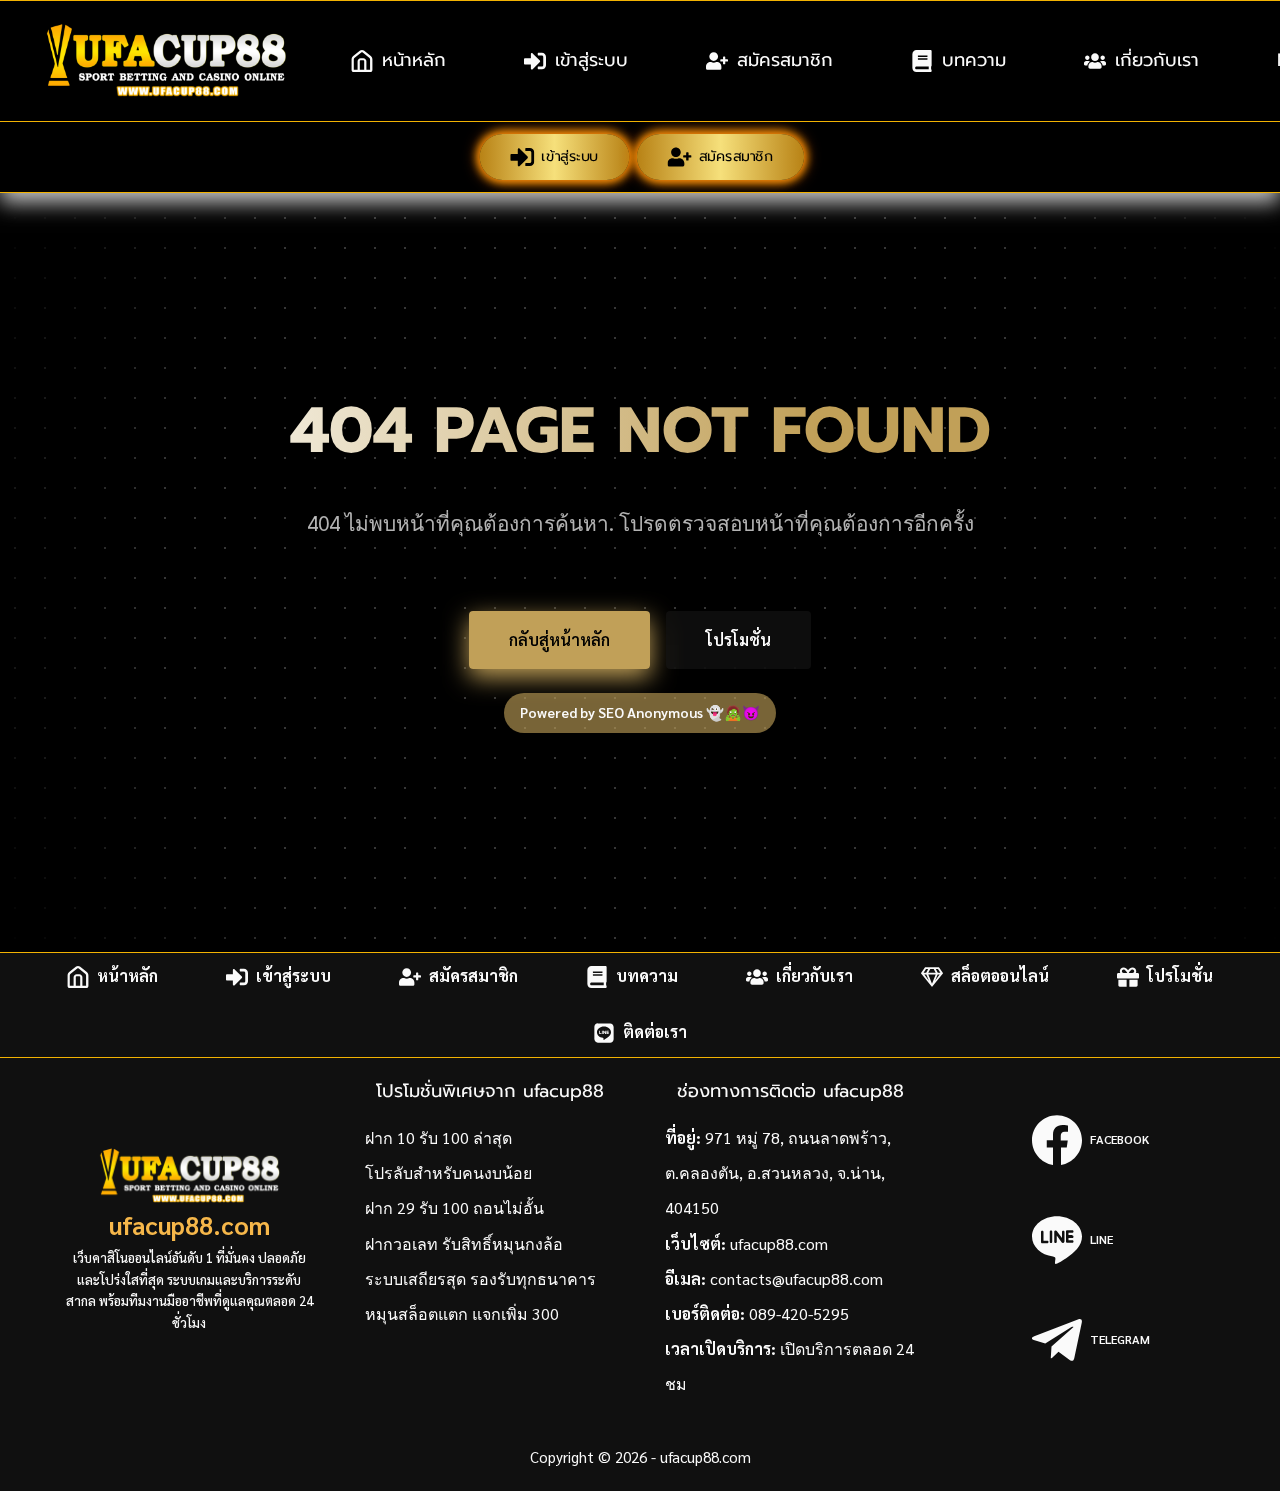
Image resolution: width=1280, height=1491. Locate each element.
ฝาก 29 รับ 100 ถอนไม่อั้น (454, 1207)
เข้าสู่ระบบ (591, 60)
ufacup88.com (189, 1224)
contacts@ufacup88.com (796, 1278)
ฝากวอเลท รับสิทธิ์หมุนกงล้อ (464, 1243)
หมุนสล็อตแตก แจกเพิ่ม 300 (462, 1313)
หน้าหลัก (414, 60)
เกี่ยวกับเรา (1157, 60)
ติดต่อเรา (655, 1032)
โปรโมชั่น (738, 639)
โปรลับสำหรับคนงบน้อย (448, 1172)
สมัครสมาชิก (785, 60)
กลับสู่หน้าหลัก (559, 639)
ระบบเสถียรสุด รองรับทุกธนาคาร (480, 1278)
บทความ (974, 60)
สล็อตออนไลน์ (1000, 976)
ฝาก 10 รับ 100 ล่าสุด (438, 1137)
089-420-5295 (799, 1313)
